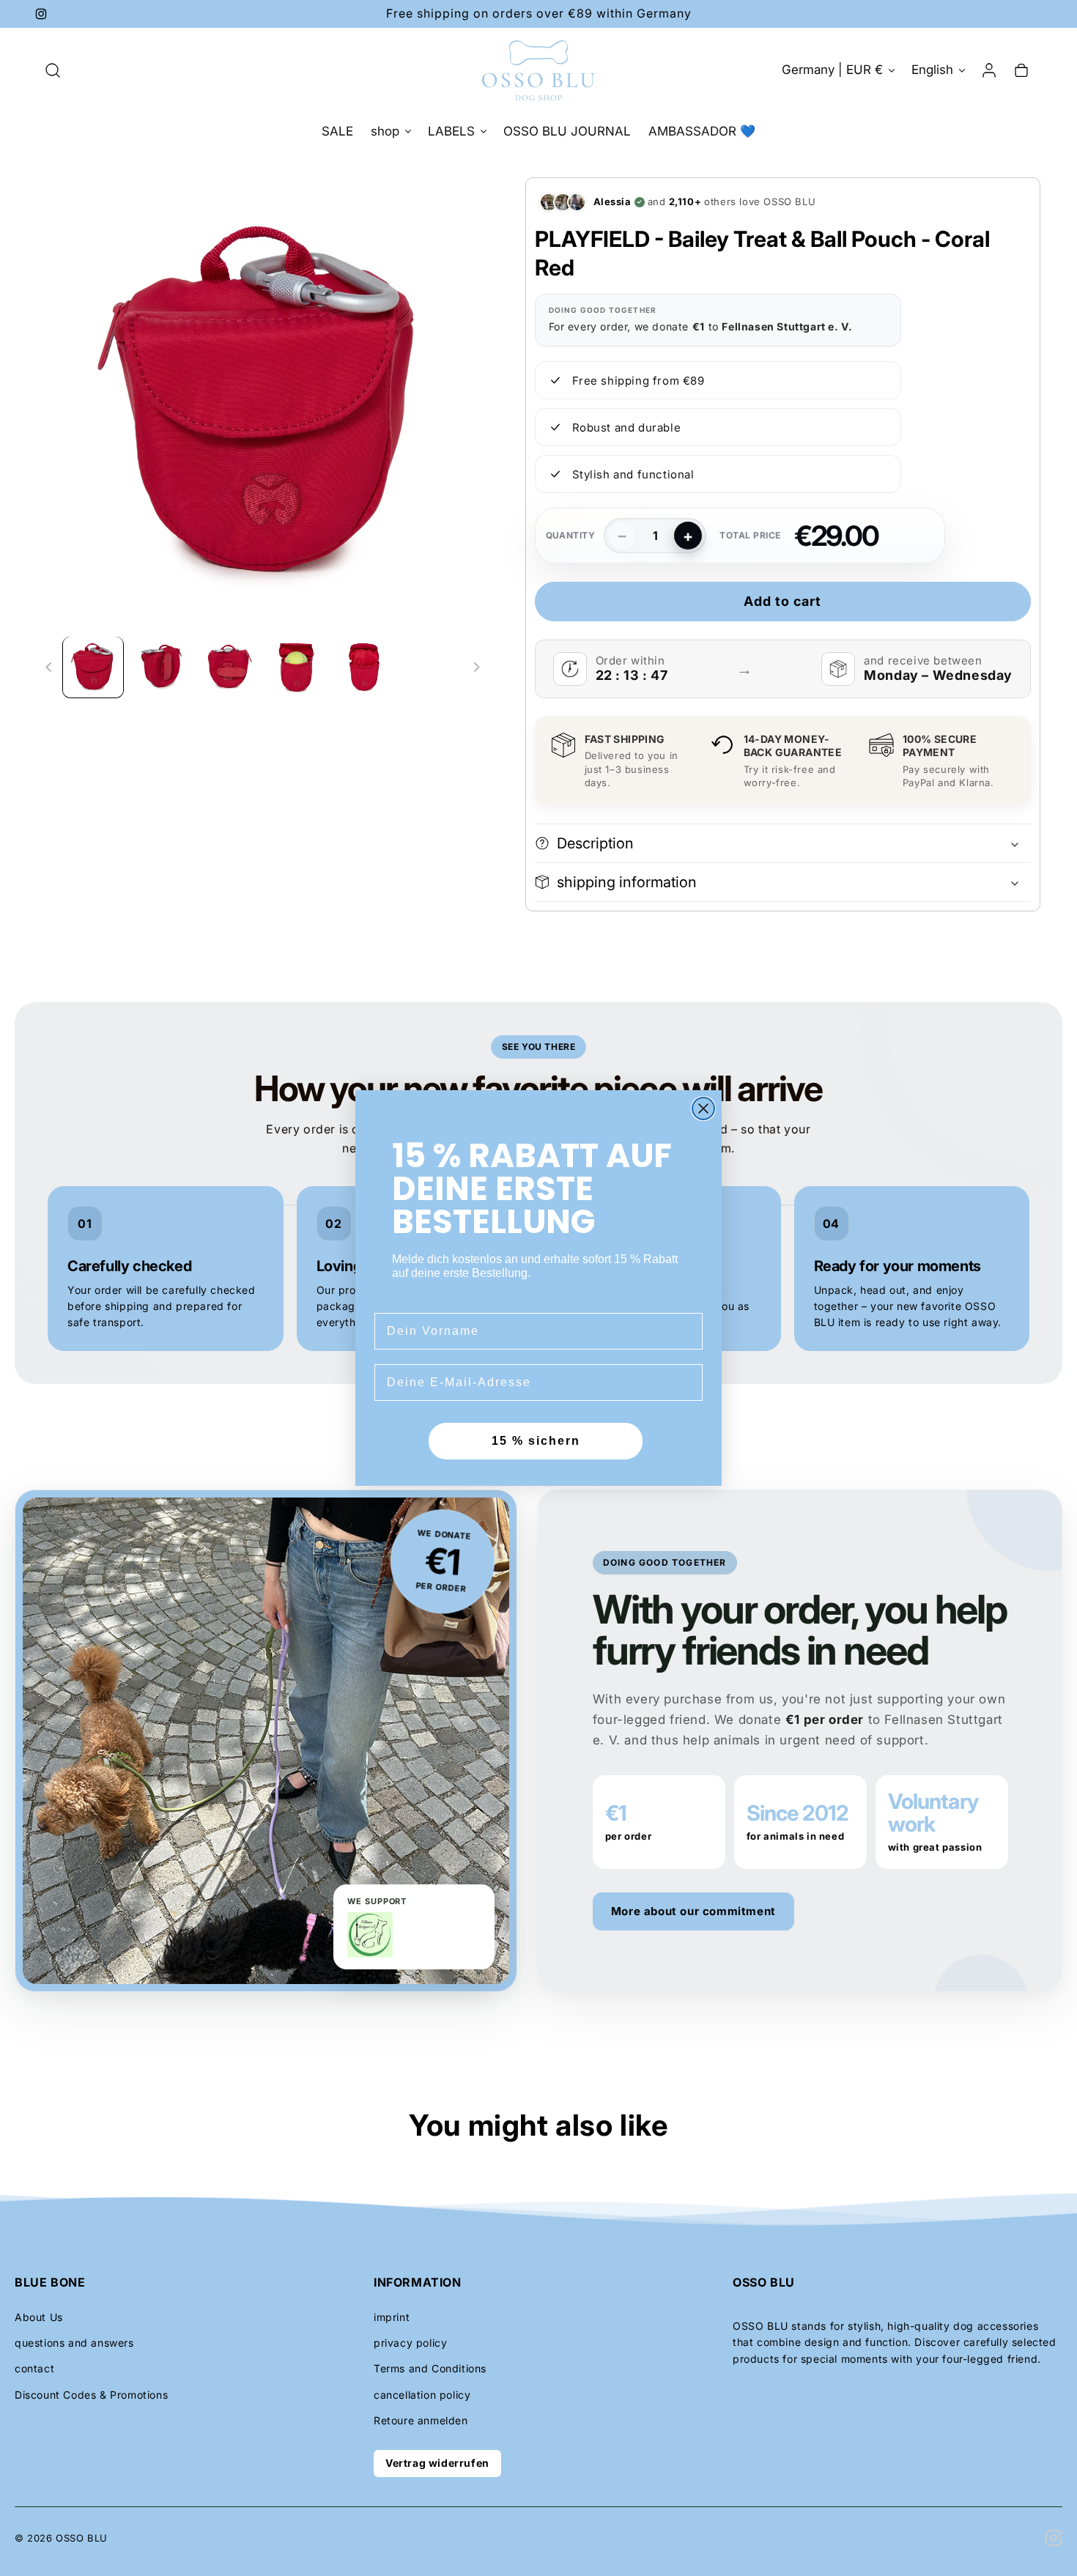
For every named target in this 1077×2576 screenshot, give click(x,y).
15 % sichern (536, 1441)
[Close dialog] (703, 1109)
